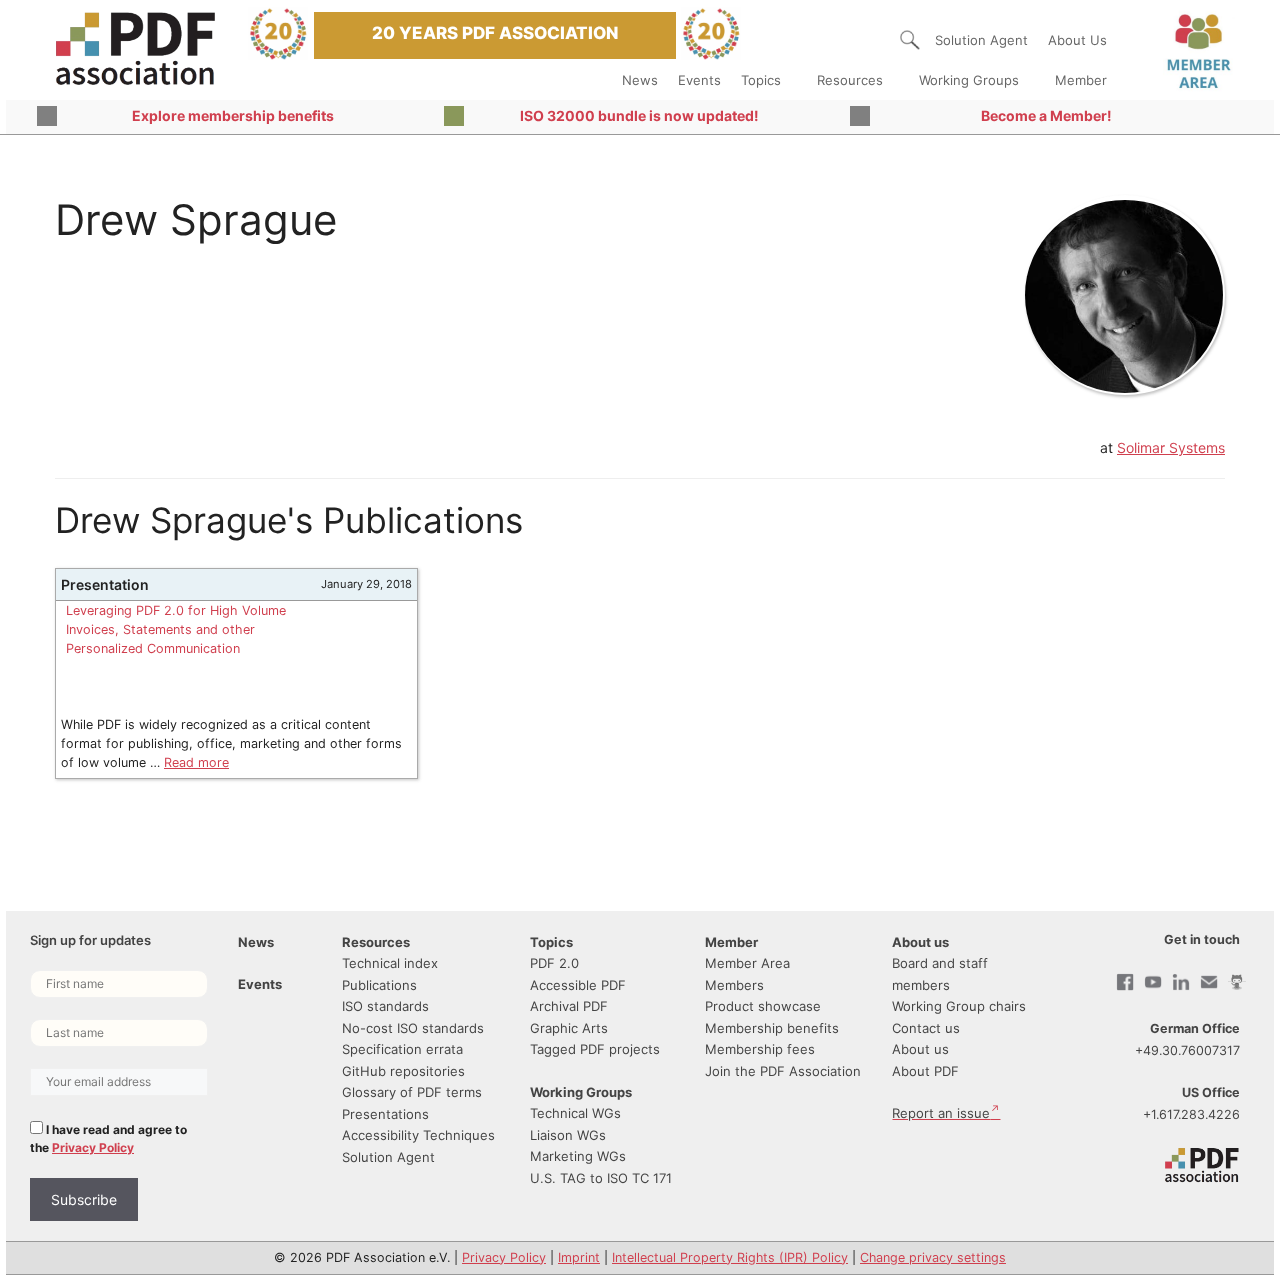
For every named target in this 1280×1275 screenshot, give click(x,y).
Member (1081, 80)
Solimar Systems (1171, 447)
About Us (1077, 40)
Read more (196, 762)
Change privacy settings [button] (933, 1257)
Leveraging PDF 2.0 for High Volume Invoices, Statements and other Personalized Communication (176, 629)
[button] (910, 40)
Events (699, 80)
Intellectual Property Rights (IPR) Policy (730, 1257)
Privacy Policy (93, 1147)
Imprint (579, 1257)
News (640, 80)
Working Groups (969, 80)
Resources (850, 80)
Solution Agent (981, 40)
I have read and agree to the (108, 1138)
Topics (761, 80)
